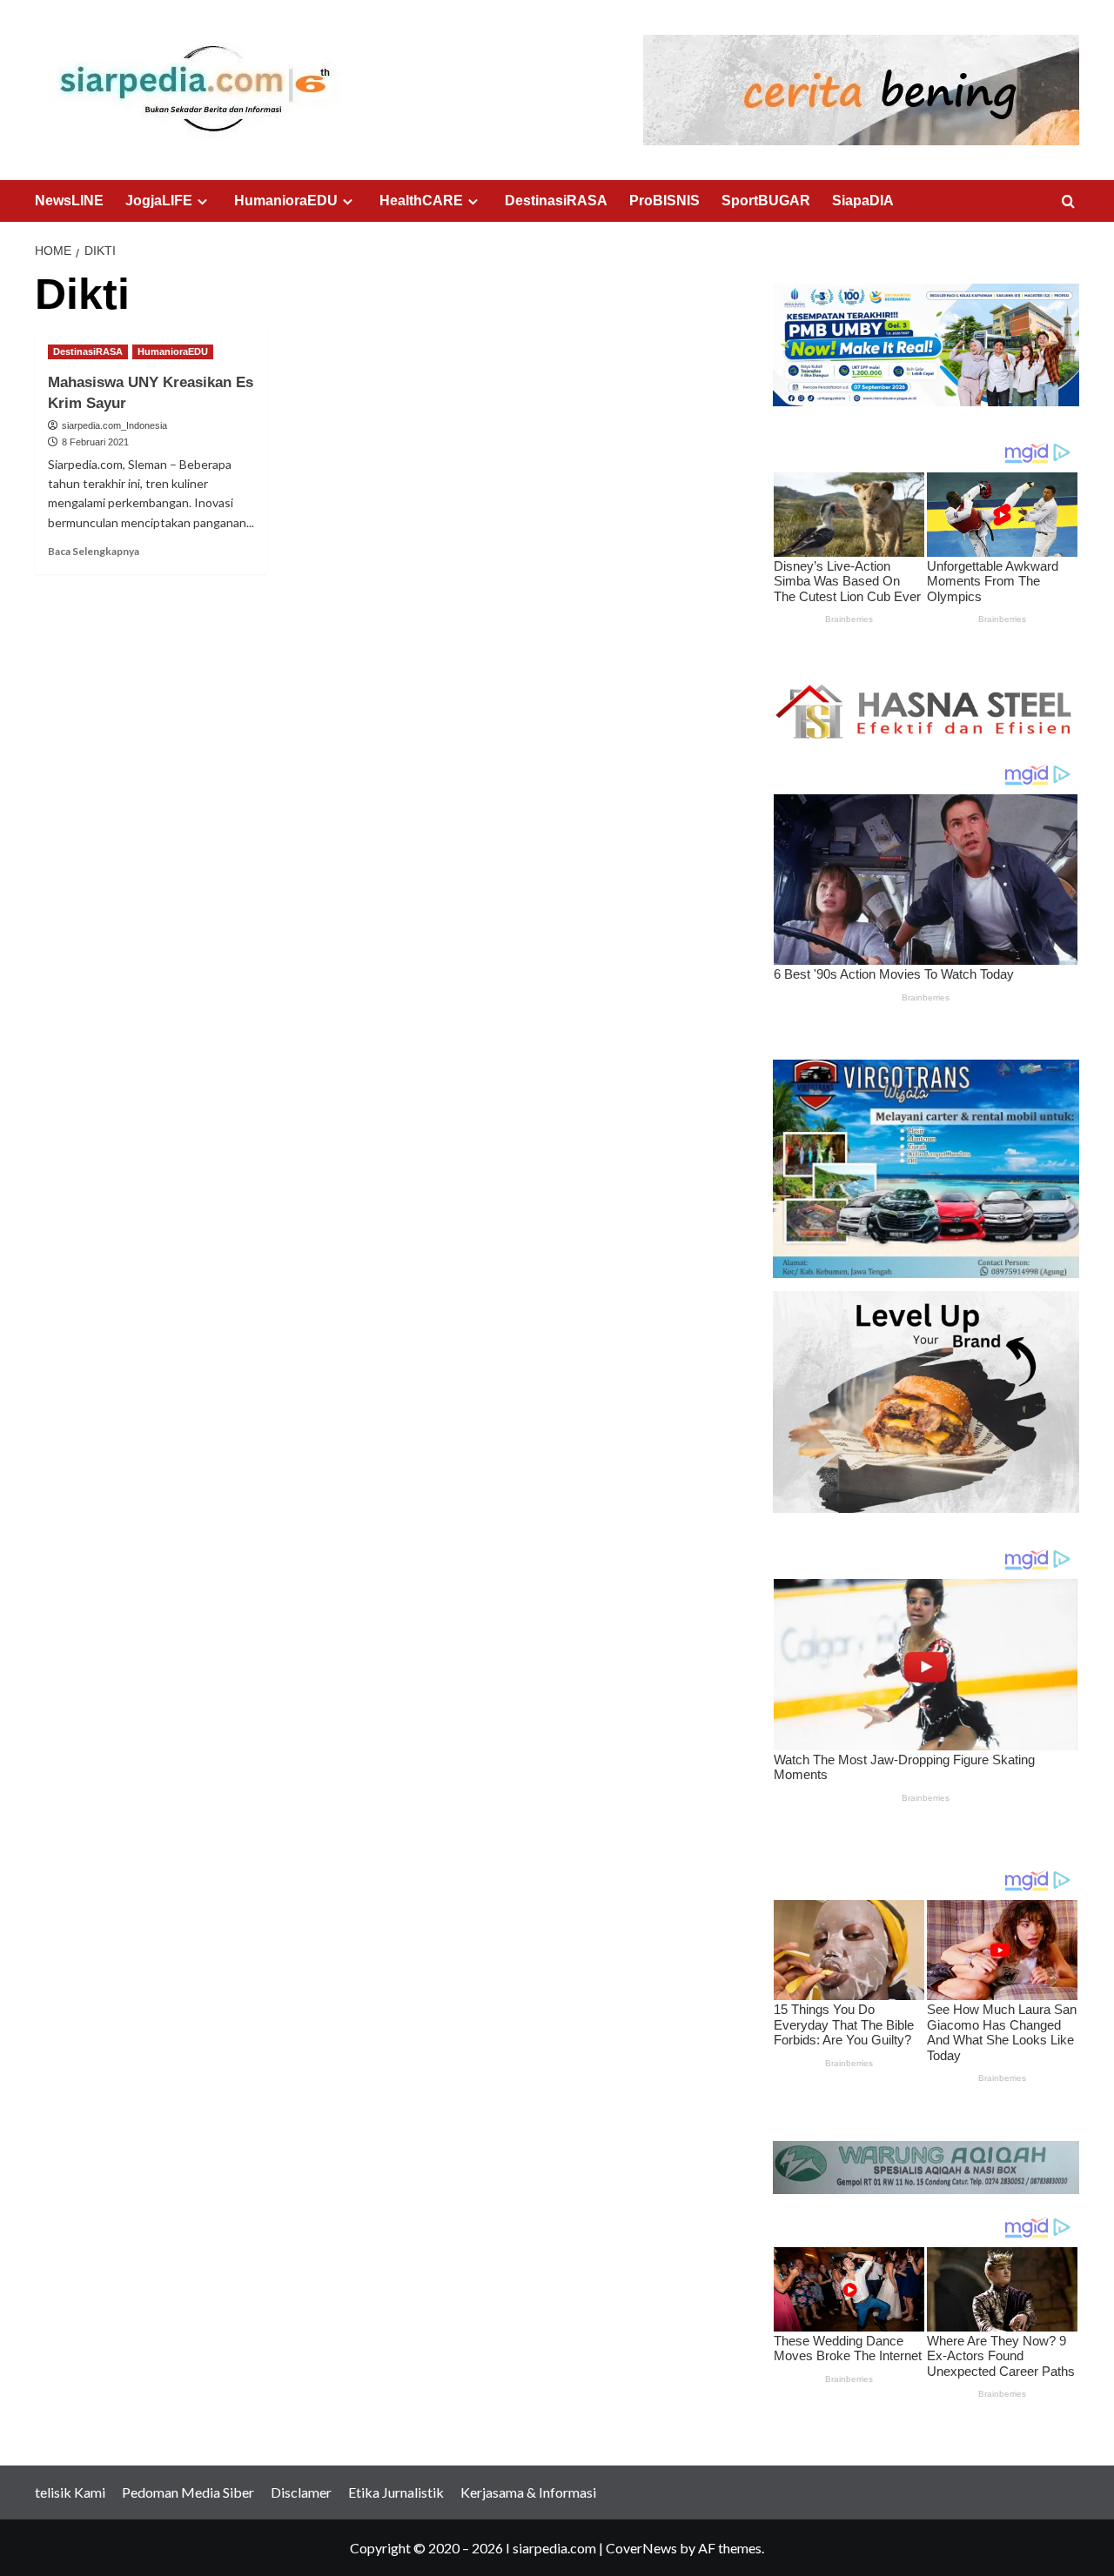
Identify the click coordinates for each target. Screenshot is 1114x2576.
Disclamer (301, 2492)
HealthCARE (421, 201)
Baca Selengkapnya (94, 551)
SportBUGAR (766, 201)
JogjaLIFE (159, 201)
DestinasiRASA (556, 201)
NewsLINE (69, 201)
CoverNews (641, 2548)
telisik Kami (70, 2492)
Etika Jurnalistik (396, 2492)
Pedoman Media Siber (188, 2492)
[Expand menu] (202, 201)
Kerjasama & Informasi (528, 2492)
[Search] (1068, 202)
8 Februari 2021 (95, 442)
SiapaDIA (863, 201)
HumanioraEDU (286, 201)
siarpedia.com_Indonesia (114, 425)
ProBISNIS (664, 201)
